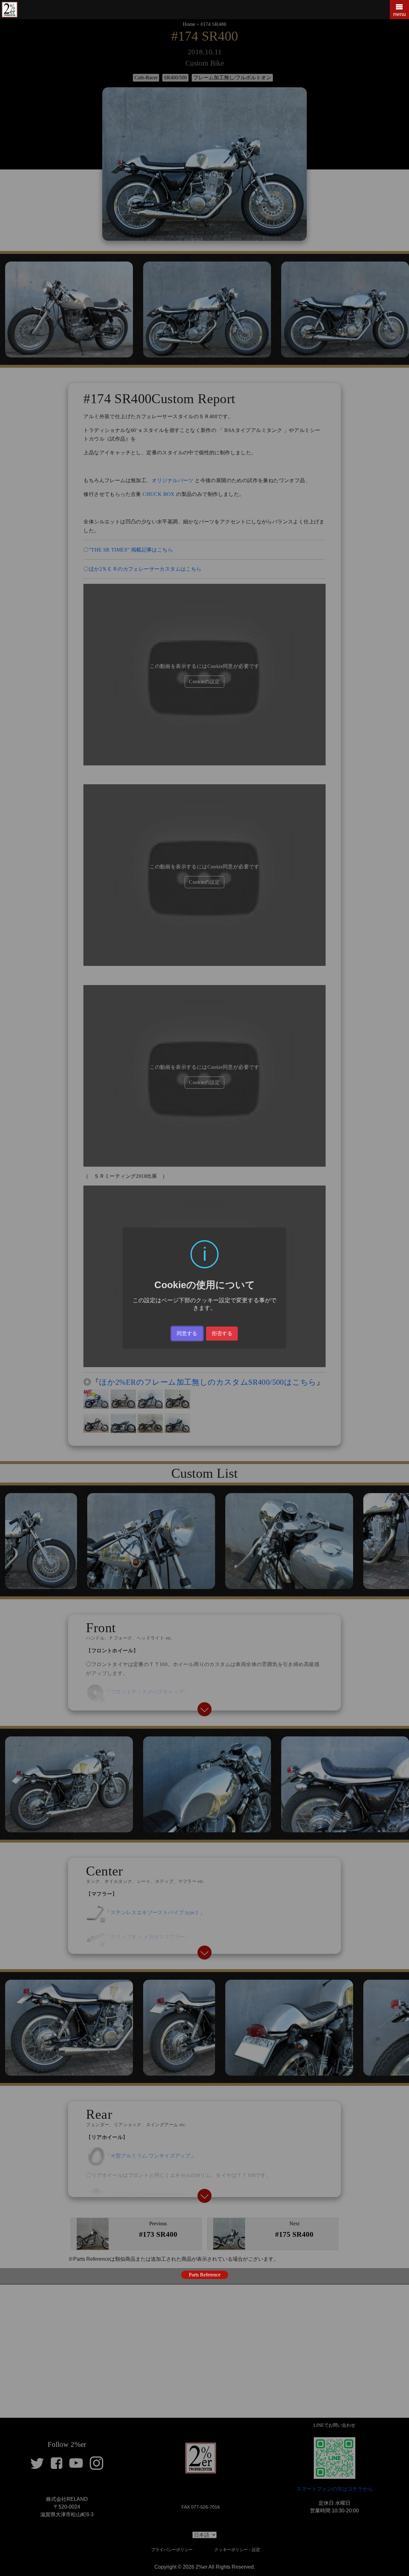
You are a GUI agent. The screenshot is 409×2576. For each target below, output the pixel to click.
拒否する (222, 1333)
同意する (187, 1333)
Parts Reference (205, 2275)
